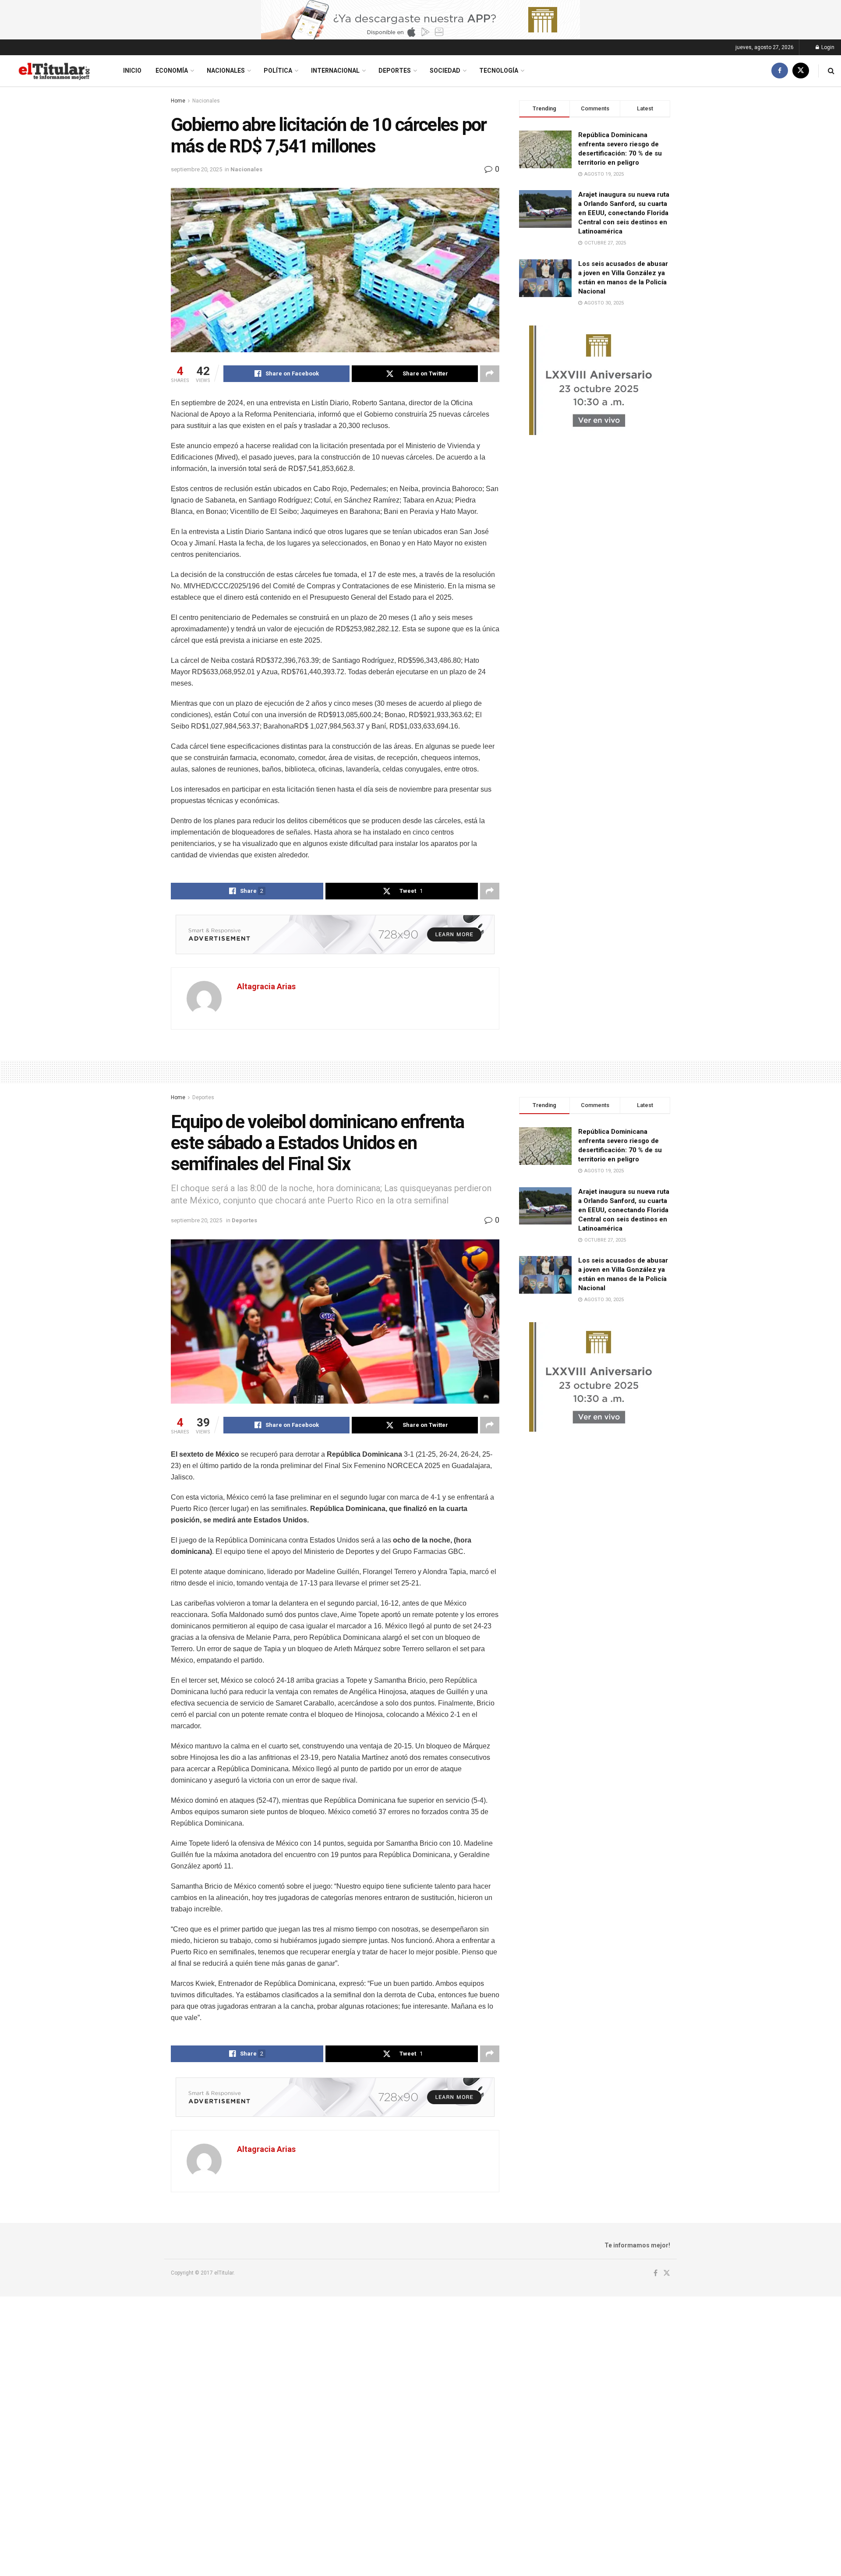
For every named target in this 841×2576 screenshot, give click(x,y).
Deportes (395, 71)
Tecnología (499, 71)
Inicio (132, 71)
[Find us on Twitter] (801, 71)
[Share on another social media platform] (490, 374)
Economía (172, 71)
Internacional (335, 71)
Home (178, 101)
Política (278, 71)
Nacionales (226, 71)
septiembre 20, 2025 (196, 169)
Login (827, 47)
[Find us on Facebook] (780, 71)
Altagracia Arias (266, 986)
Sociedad (445, 71)
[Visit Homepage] (54, 71)
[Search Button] (831, 71)
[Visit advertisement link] (420, 20)
